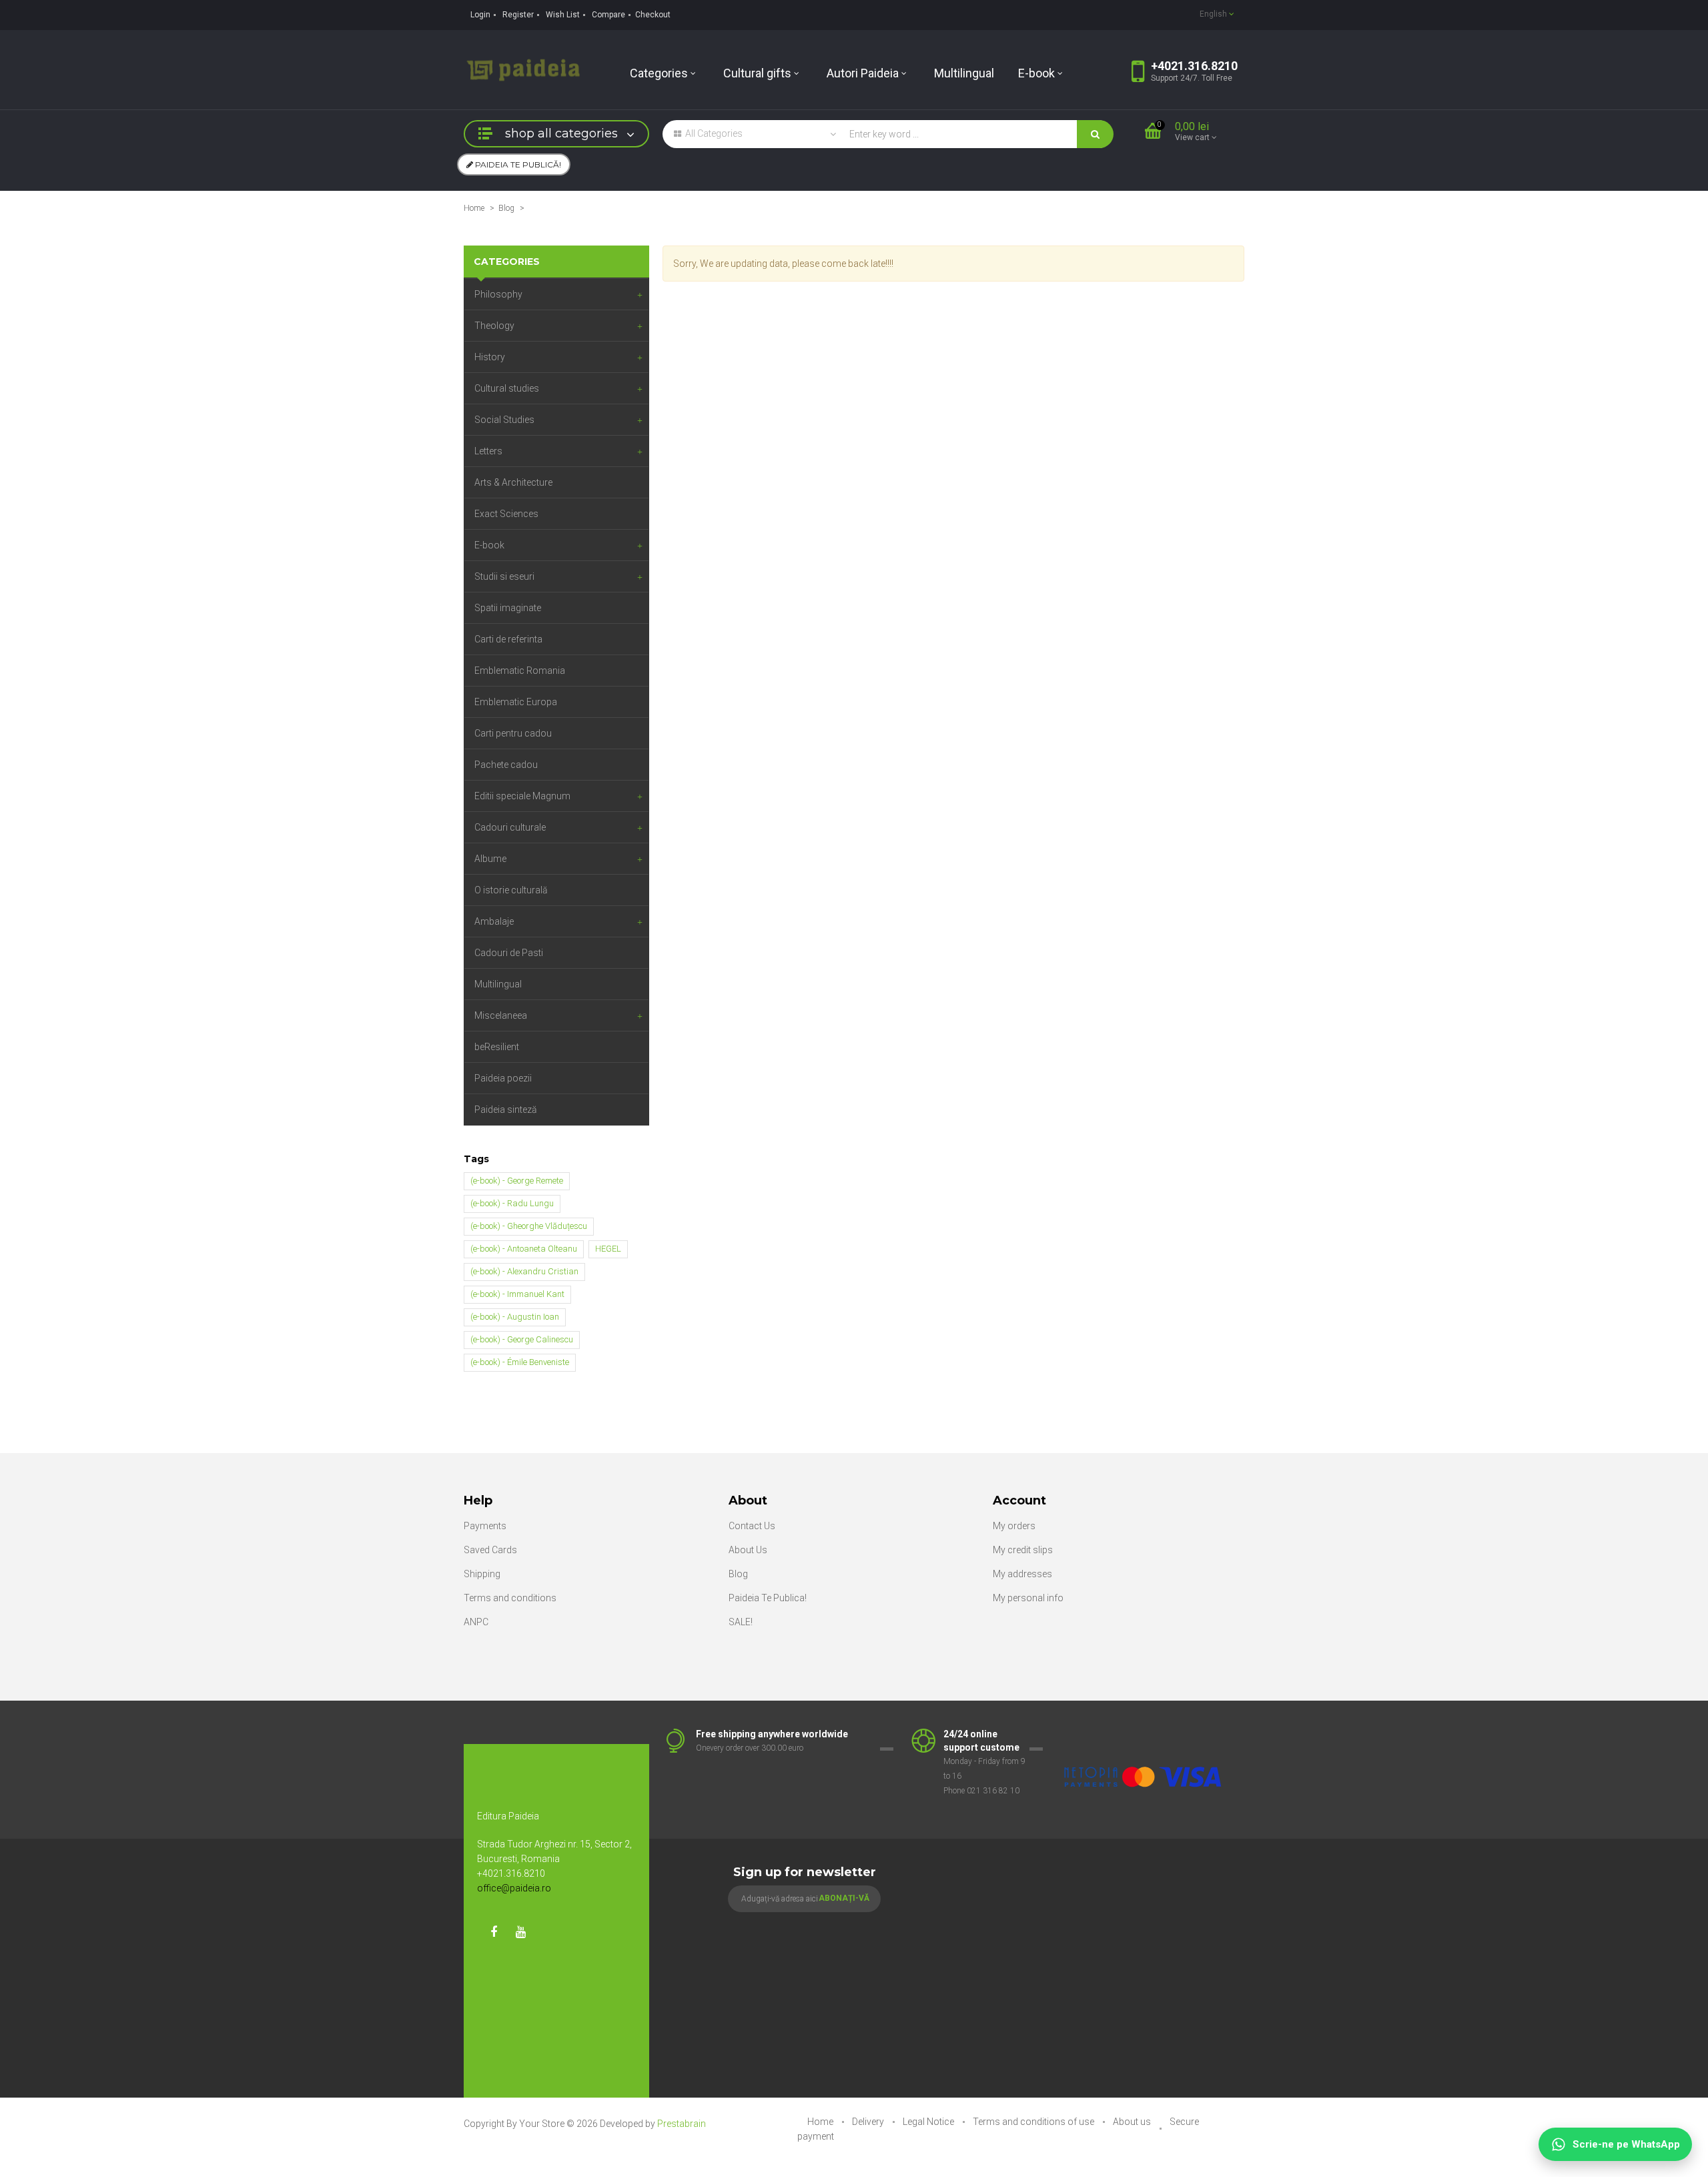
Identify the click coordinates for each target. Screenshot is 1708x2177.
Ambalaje (494, 921)
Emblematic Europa (516, 702)
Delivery (869, 2122)
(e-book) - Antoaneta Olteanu (524, 1249)
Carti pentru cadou (513, 733)
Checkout (653, 15)
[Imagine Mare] (1144, 1735)
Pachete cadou (506, 765)
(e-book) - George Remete (517, 1181)
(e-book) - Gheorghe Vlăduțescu (529, 1226)
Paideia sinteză (506, 1110)
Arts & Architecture (513, 482)
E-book (489, 545)
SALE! (741, 1622)
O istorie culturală (511, 890)
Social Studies (504, 420)
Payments (485, 1526)
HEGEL (608, 1249)
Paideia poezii (503, 1078)
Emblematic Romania (520, 671)
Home (474, 208)
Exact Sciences (506, 514)
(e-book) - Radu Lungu (512, 1203)
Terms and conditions (510, 1598)
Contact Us (752, 1526)
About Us (748, 1550)
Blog (506, 208)
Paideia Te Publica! (768, 1598)
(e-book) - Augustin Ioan (515, 1317)
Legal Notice (929, 2122)
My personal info (1028, 1598)
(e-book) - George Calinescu (522, 1339)
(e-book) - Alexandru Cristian (524, 1271)
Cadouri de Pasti (509, 953)
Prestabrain (682, 2124)
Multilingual (498, 984)
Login (480, 15)
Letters (488, 451)
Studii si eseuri (504, 576)
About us (1133, 2122)
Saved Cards (490, 1550)
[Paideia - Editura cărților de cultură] (523, 69)
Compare (608, 15)
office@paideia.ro (514, 1888)
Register (518, 15)
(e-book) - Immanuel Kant (517, 1294)
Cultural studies (507, 388)
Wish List (563, 15)
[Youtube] (520, 1932)
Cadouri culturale (510, 827)
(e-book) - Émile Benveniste (520, 1362)
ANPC (476, 1622)
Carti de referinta (508, 639)
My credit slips (1023, 1550)
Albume (490, 859)
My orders (1014, 1526)
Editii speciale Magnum (522, 796)
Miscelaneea (501, 1015)
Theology (494, 326)
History (490, 357)
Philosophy (498, 294)
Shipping (482, 1574)
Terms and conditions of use (1034, 2122)
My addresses (1022, 1574)
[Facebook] (494, 1932)
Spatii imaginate (508, 608)
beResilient (497, 1047)
